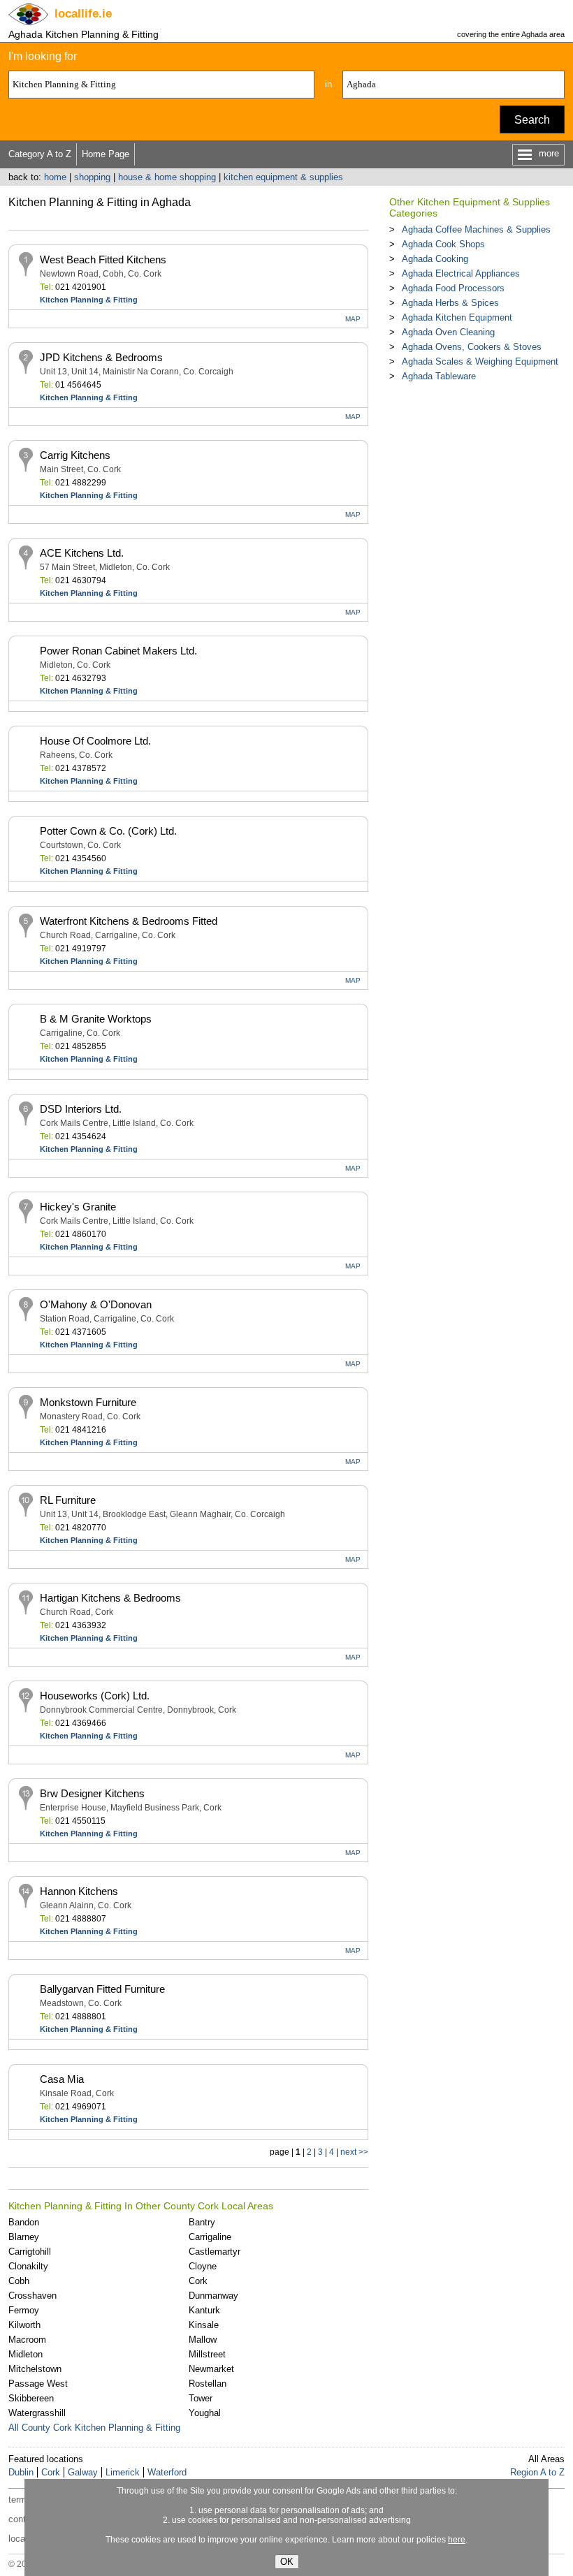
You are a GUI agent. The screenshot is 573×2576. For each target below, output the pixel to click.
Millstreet (207, 2354)
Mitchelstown (35, 2369)
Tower (201, 2398)
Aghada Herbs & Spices (450, 303)
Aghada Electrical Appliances (461, 273)
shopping (92, 177)
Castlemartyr (215, 2252)
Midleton (26, 2354)
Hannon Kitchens (79, 1891)
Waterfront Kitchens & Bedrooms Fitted (129, 921)
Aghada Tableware (439, 376)
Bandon (24, 2222)
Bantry (202, 2222)
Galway (83, 2472)
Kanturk (204, 2310)
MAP (353, 319)
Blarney (24, 2237)
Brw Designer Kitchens (92, 1793)
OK (287, 2562)
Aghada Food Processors (453, 288)
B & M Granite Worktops (96, 1019)
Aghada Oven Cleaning (448, 332)
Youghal (205, 2413)
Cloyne (203, 2266)
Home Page (106, 154)
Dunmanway (213, 2296)
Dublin (21, 2472)
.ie (83, 14)
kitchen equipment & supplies (283, 177)
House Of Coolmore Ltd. (95, 741)
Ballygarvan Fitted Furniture (102, 1989)
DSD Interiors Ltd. (81, 1109)
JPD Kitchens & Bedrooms (101, 357)
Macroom (27, 2340)
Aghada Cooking (435, 259)
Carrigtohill (30, 2252)
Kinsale (204, 2325)
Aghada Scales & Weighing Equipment (480, 361)
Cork (198, 2281)
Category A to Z (40, 154)
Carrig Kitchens (75, 455)
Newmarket (211, 2369)
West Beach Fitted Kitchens (103, 259)
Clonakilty (28, 2266)
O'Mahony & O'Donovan (96, 1304)
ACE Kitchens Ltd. (82, 553)
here (457, 2540)
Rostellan (208, 2384)
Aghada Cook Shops (443, 244)
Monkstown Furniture (88, 1402)
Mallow (203, 2340)
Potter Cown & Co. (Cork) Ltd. (108, 831)
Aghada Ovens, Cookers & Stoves (472, 347)
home (55, 177)
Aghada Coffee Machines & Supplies (476, 229)
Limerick (123, 2472)
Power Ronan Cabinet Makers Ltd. (118, 651)
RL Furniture (68, 1500)
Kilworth (24, 2325)
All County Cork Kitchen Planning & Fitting (94, 2428)
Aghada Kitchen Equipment (457, 317)
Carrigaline (210, 2237)
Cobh (19, 2281)
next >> (354, 2152)
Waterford (167, 2472)
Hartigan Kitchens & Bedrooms (110, 1598)
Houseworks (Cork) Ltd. (95, 1696)
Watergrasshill (37, 2413)
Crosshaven (32, 2296)
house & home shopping (167, 177)
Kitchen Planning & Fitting (89, 300)
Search (532, 120)
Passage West (38, 2384)
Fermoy (24, 2310)
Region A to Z (537, 2472)
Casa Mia (62, 2079)
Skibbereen (31, 2398)
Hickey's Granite (78, 1207)
